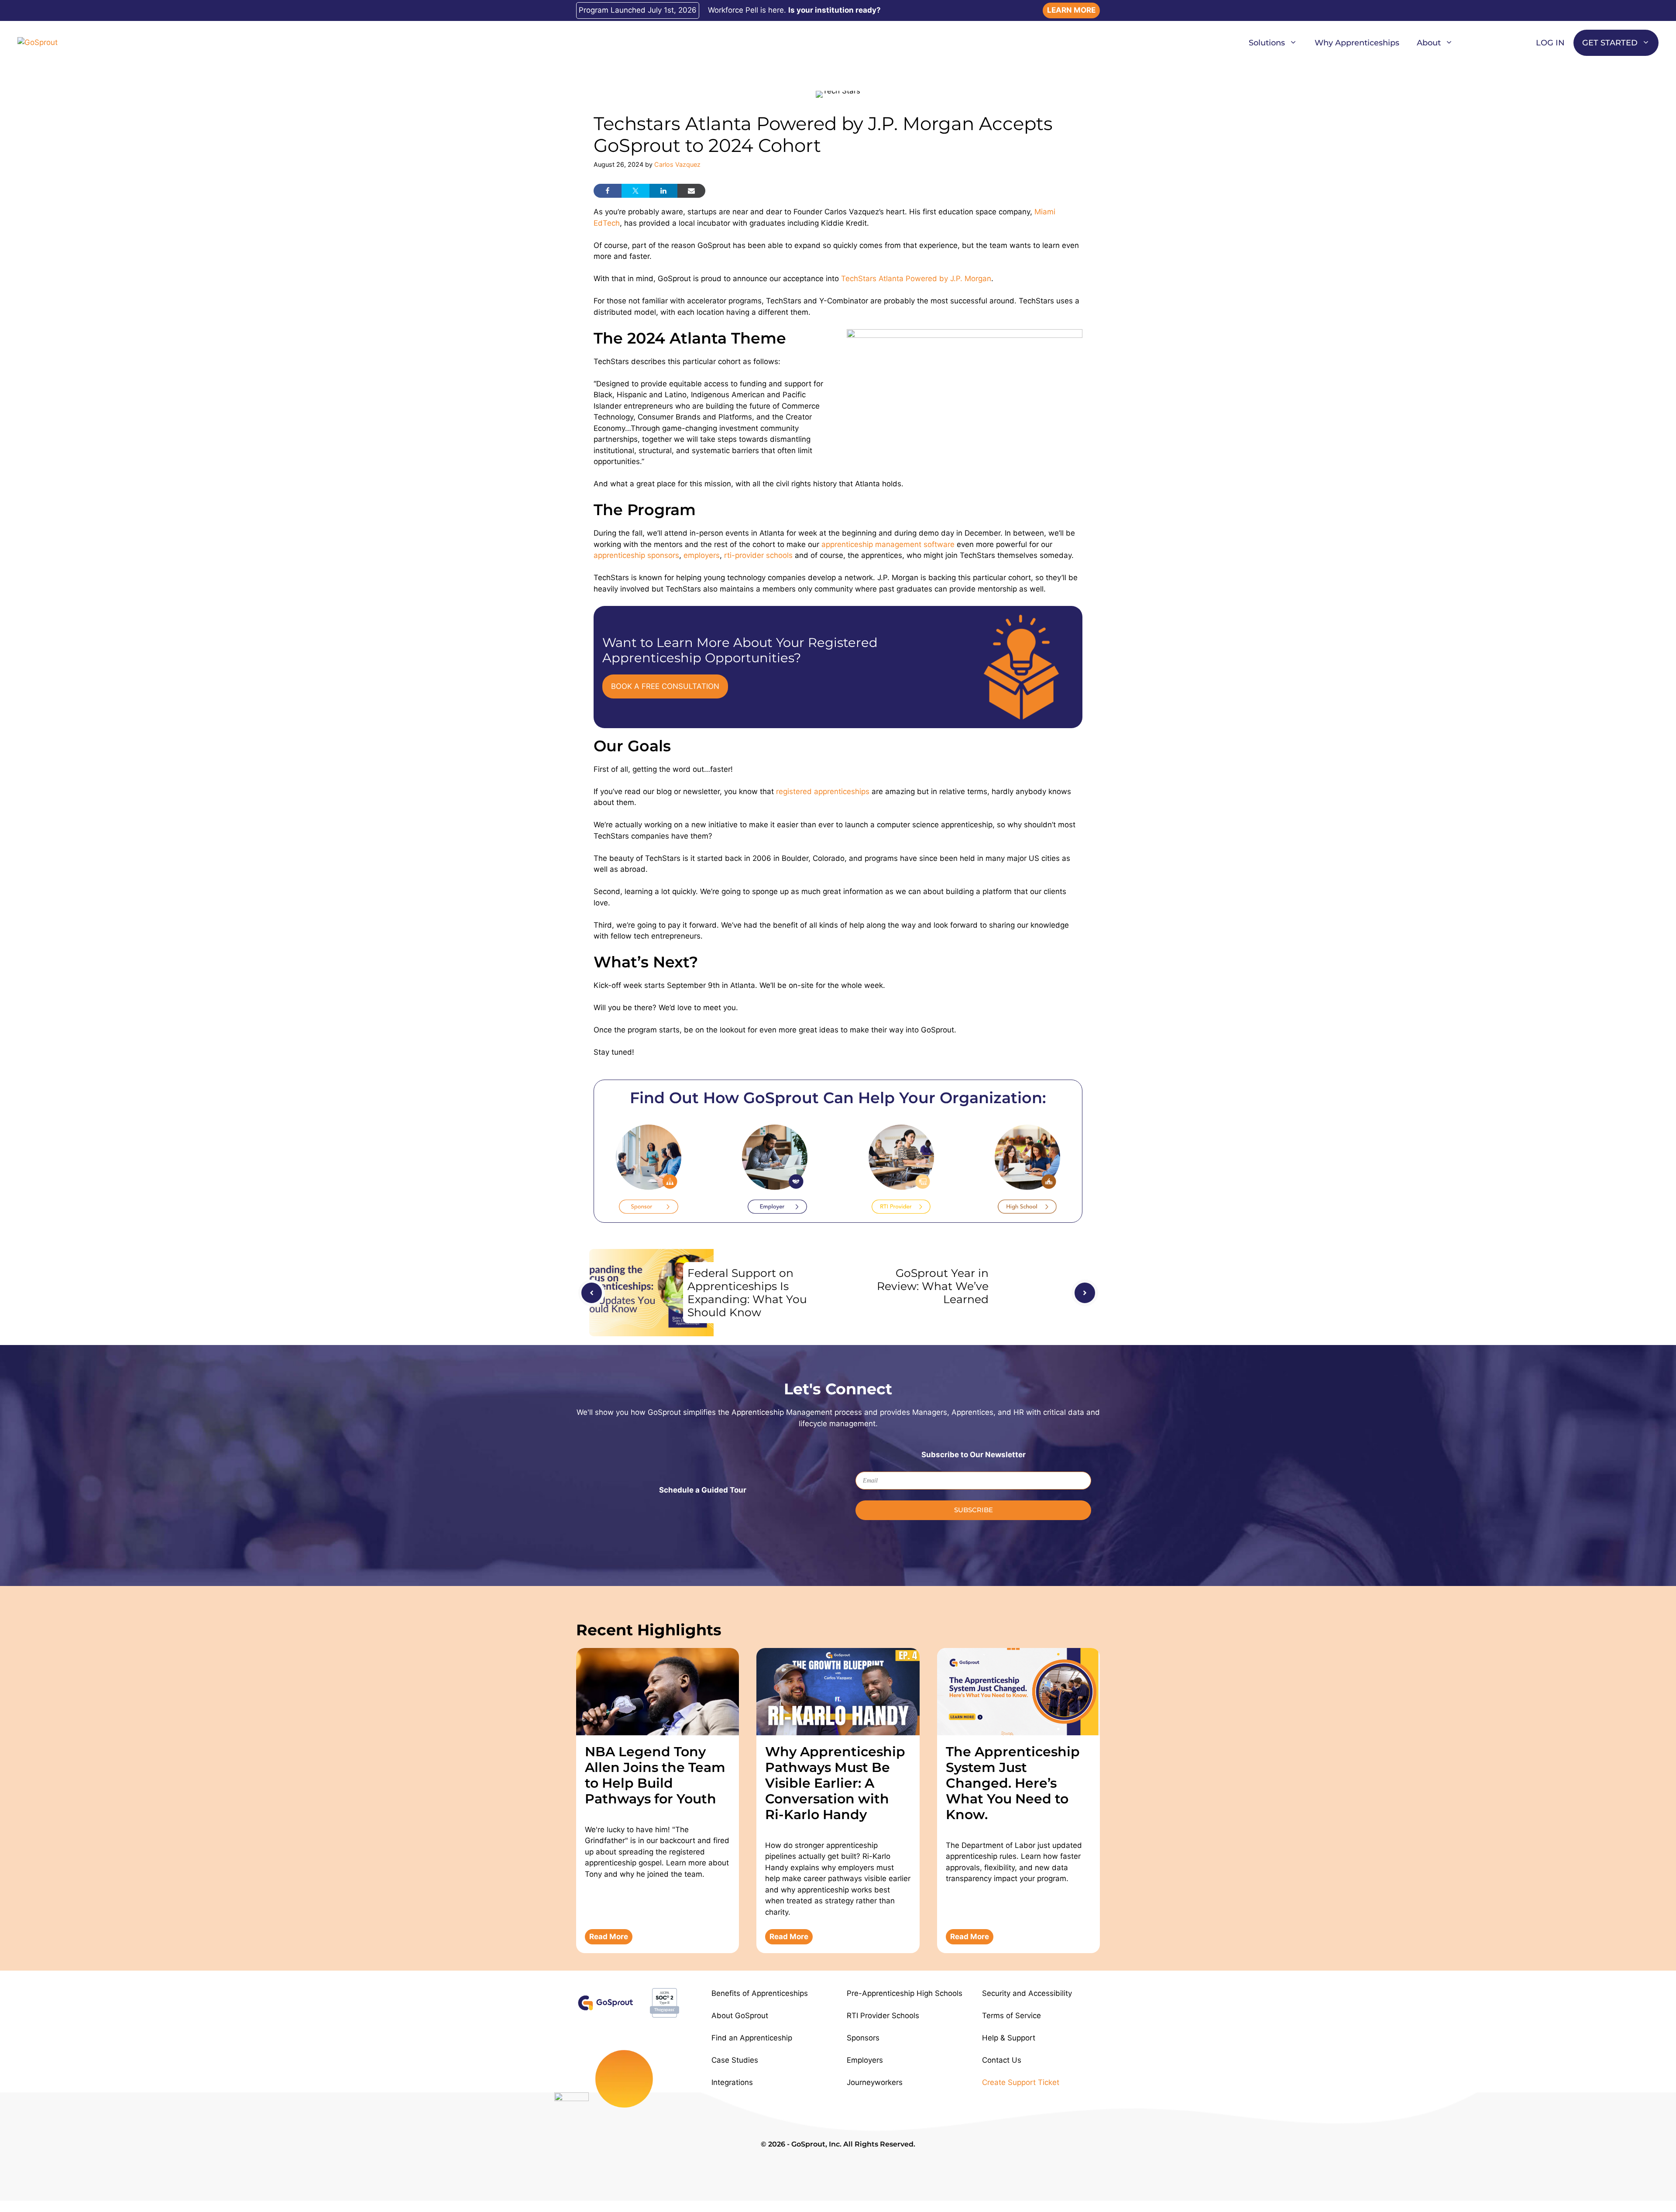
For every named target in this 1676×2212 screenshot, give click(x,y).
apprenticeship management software (888, 544)
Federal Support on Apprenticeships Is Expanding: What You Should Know (747, 1293)
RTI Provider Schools (883, 2016)
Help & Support (1009, 2038)
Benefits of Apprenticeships (760, 1993)
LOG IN (1550, 43)
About (1429, 43)
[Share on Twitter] (635, 191)
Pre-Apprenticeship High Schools (905, 1993)
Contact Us (1002, 2060)
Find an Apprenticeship (752, 2038)
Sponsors (863, 2038)
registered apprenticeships (823, 791)
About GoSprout (740, 2016)
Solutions (1267, 43)
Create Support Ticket (1021, 2082)
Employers (865, 2060)
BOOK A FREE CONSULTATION (665, 686)
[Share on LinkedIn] (663, 191)
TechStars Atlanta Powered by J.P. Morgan (916, 279)
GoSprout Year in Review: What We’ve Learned (933, 1286)
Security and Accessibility (1027, 1993)
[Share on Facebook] (608, 191)
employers (702, 555)
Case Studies (735, 2060)
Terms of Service (1011, 2016)
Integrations (732, 2082)
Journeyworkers (875, 2082)
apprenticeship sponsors (636, 555)
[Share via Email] (691, 191)
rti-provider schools (758, 555)
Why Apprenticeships (1357, 43)
